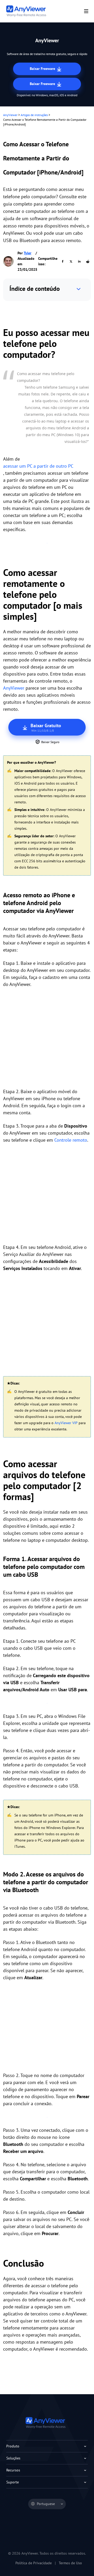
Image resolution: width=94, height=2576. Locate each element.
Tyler (28, 253)
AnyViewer (10, 115)
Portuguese (46, 2504)
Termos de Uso (70, 2563)
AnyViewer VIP (66, 1423)
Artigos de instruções (34, 115)
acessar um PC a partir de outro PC (38, 466)
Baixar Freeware (43, 69)
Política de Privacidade (34, 2563)
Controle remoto (71, 1140)
